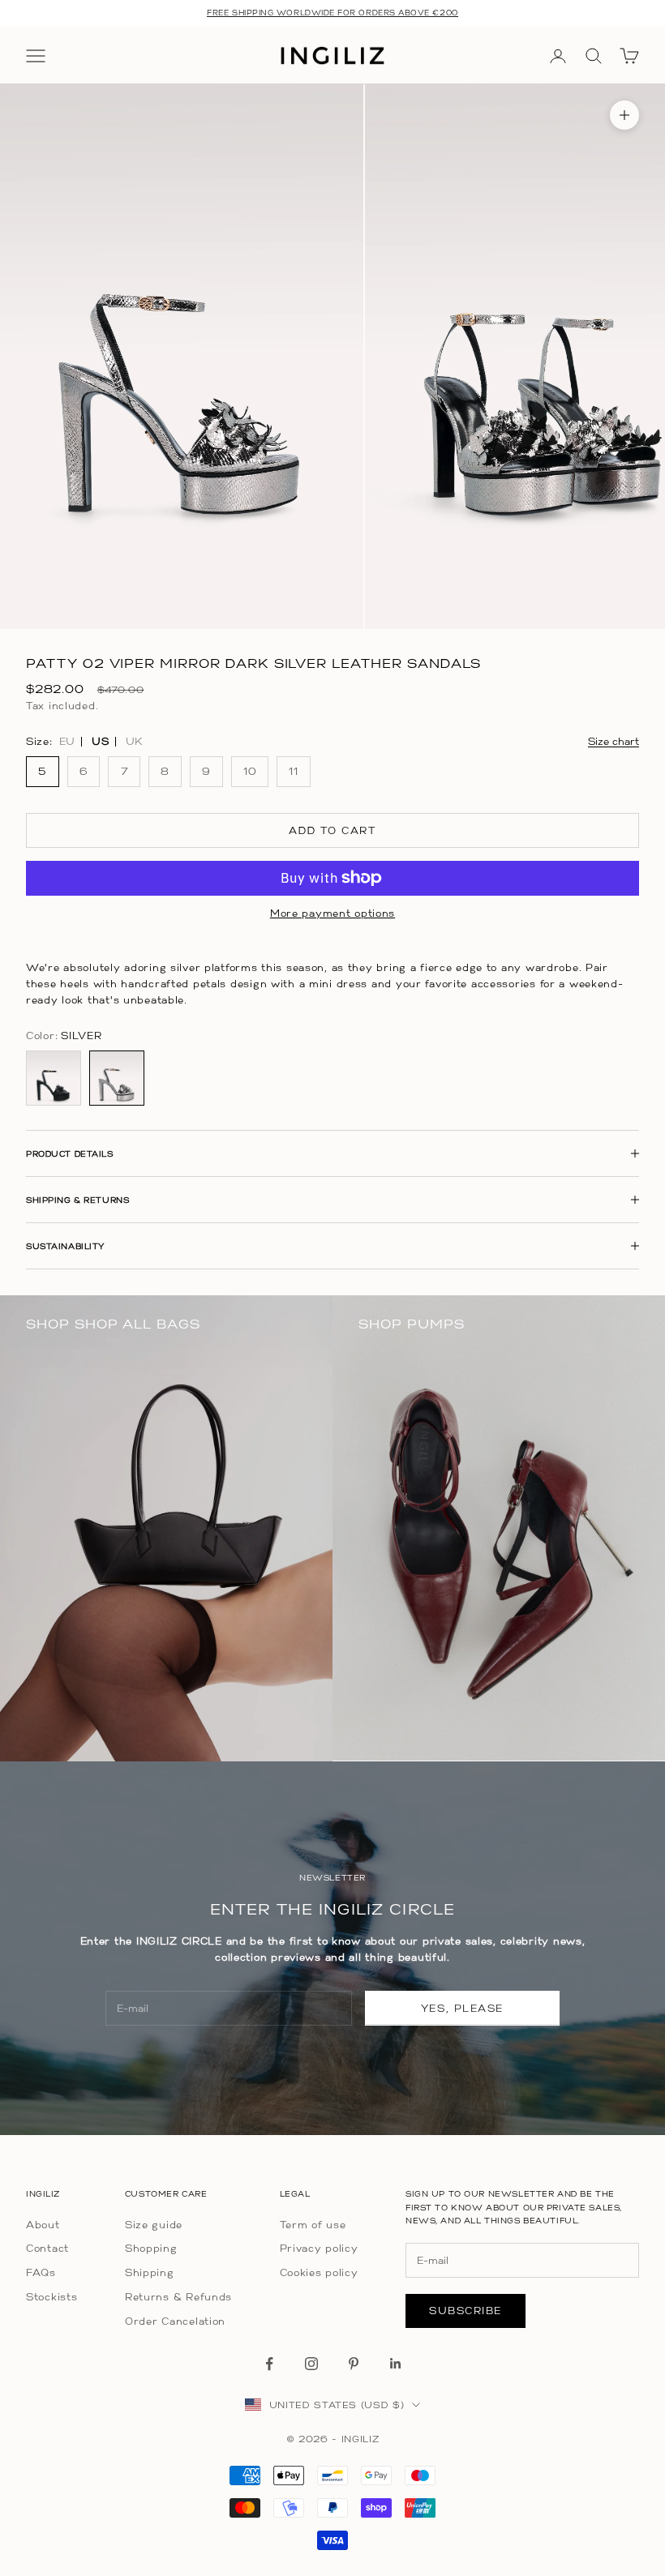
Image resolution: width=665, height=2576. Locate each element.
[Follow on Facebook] (269, 2364)
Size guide (154, 2225)
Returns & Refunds (178, 2297)
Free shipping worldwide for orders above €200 (332, 13)
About (43, 2225)
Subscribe (466, 2311)
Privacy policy (319, 2248)
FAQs (41, 2272)
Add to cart (332, 830)
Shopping (151, 2248)
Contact (47, 2248)
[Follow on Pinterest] (354, 2364)
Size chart (614, 741)
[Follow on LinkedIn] (396, 2364)
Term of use (313, 2225)
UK (135, 742)
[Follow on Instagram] (311, 2364)
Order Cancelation (175, 2321)
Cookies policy (319, 2272)
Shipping (150, 2272)
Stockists (51, 2297)
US (100, 742)
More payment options (332, 913)
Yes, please (462, 2008)
